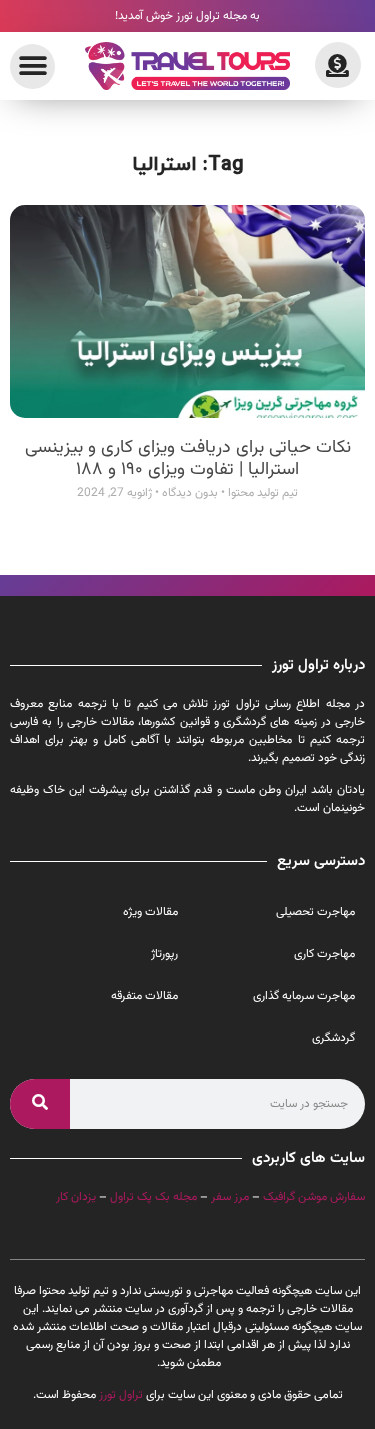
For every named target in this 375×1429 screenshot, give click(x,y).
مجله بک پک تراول (153, 1197)
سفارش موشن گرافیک (314, 1197)
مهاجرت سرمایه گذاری (304, 996)
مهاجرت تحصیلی (315, 912)
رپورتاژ (164, 954)
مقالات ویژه (150, 912)
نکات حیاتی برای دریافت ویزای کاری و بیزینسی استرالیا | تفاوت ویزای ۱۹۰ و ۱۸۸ (188, 459)
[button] (32, 66)
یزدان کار (76, 1197)
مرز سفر (230, 1197)
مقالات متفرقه (144, 996)
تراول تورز (121, 1395)
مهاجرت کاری (324, 954)
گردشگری (333, 1038)
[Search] (40, 1104)
